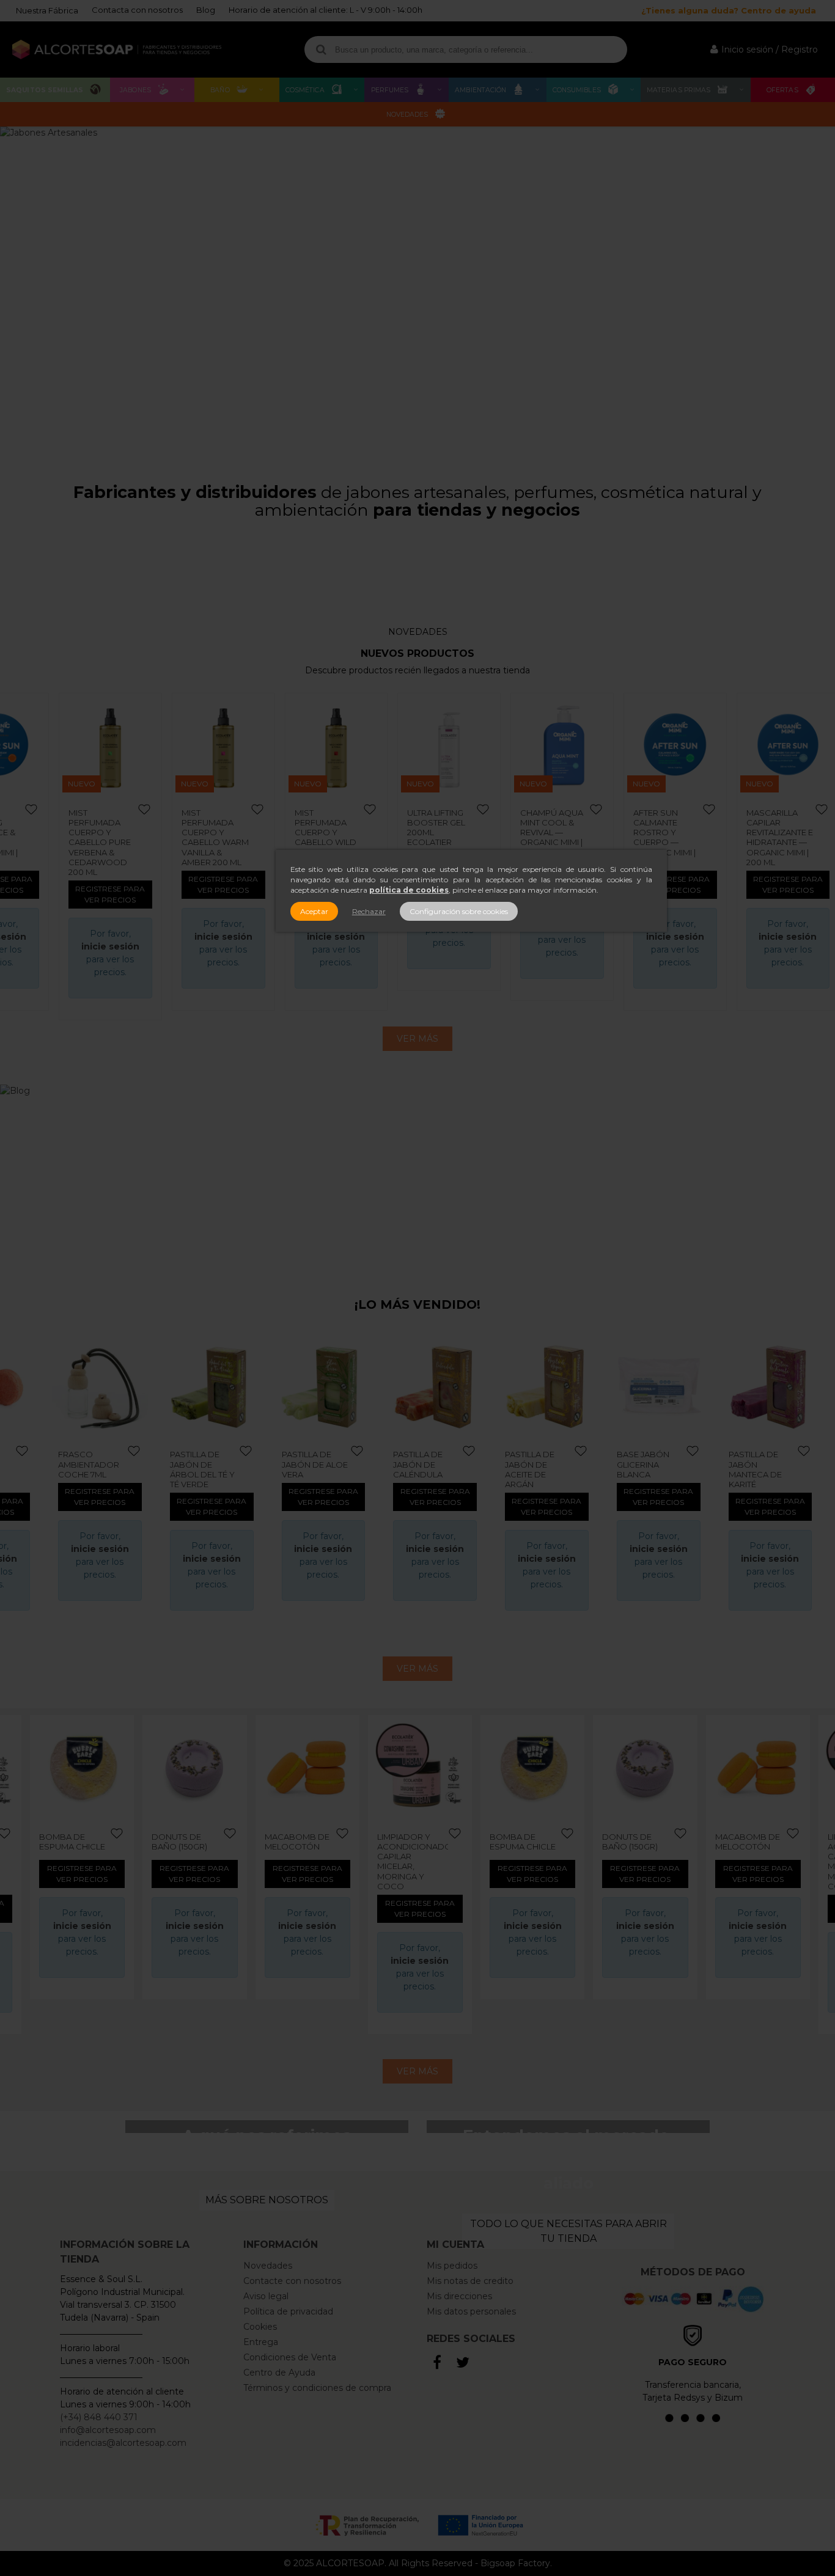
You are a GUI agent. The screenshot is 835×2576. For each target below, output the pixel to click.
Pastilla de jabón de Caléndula (313, 1464)
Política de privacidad (288, 2311)
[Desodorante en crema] (777, 1387)
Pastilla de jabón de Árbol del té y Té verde (97, 1469)
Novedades (407, 115)
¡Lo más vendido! (417, 1304)
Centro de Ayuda (279, 2373)
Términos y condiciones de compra (317, 2388)
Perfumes (390, 90)
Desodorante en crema (767, 1459)
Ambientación (480, 90)
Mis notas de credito (470, 2281)
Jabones (135, 90)
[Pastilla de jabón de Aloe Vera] (218, 1387)
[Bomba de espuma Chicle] (82, 1767)
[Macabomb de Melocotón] (307, 1767)
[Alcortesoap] (117, 50)
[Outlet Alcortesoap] (738, 568)
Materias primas (679, 90)
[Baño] (463, 562)
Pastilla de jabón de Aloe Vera (209, 1464)
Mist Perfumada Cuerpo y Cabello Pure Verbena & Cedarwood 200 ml (100, 843)
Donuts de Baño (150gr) (179, 1842)
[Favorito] (32, 810)
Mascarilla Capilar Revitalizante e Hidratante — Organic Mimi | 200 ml (780, 837)
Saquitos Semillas (45, 90)
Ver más (417, 1039)
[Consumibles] (555, 562)
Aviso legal (266, 2296)
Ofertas (782, 90)
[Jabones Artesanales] (417, 291)
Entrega (261, 2342)
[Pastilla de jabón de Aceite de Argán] (441, 1387)
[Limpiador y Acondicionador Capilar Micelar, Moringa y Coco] (420, 1767)
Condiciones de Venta (290, 2357)
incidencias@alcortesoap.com (123, 2443)
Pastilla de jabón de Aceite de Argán (424, 1469)
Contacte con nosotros (292, 2281)
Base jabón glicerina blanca (537, 1464)
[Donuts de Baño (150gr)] (194, 1767)
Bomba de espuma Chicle (72, 1842)
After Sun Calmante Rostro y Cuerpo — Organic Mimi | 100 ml (664, 837)
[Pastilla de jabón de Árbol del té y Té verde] (106, 1387)
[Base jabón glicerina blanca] (553, 1387)
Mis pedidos (452, 2266)
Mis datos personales (471, 2311)
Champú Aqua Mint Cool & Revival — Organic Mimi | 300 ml (552, 832)
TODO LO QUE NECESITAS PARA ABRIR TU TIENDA (568, 2231)
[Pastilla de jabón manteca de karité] (665, 1387)
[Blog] (417, 1179)
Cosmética (305, 90)
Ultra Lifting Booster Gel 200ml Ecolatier (436, 828)
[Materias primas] (647, 568)
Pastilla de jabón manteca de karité (649, 1469)
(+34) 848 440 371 (99, 2417)
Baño (220, 90)
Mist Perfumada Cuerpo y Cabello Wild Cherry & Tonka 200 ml (326, 837)
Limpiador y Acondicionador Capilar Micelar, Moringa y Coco (413, 1861)
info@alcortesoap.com (108, 2430)
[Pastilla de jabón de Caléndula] (330, 1387)
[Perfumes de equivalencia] (280, 568)
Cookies (260, 2327)
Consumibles (577, 90)
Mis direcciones (459, 2296)
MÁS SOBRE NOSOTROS (267, 2200)
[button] (821, 291)
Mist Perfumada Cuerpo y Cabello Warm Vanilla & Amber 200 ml (215, 837)
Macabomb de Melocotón (297, 1842)
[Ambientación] (372, 562)
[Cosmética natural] (188, 568)
